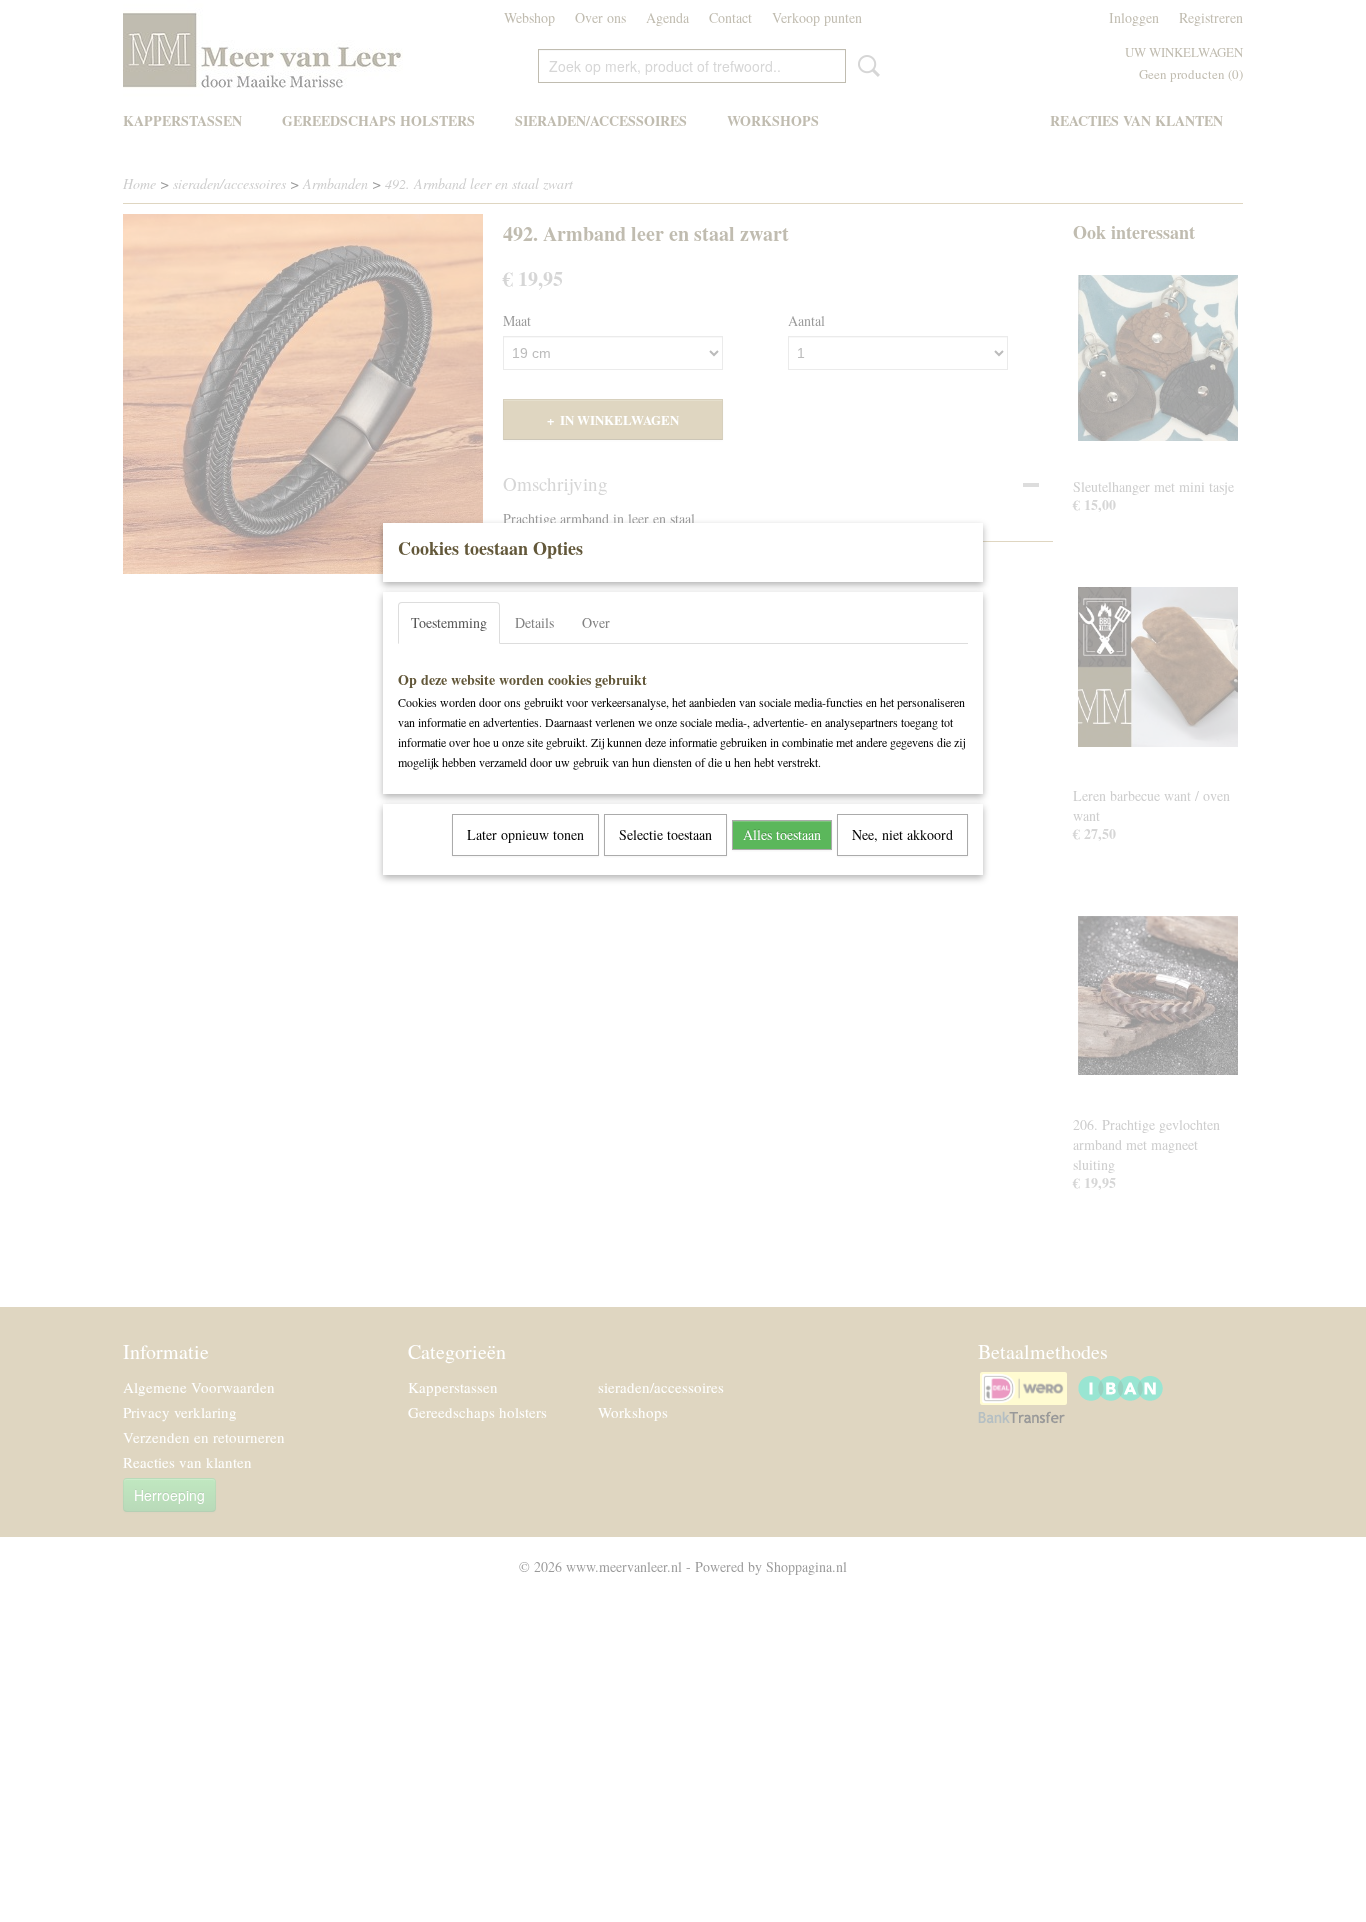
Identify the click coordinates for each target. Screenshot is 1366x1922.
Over (596, 622)
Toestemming (449, 622)
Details (534, 622)
